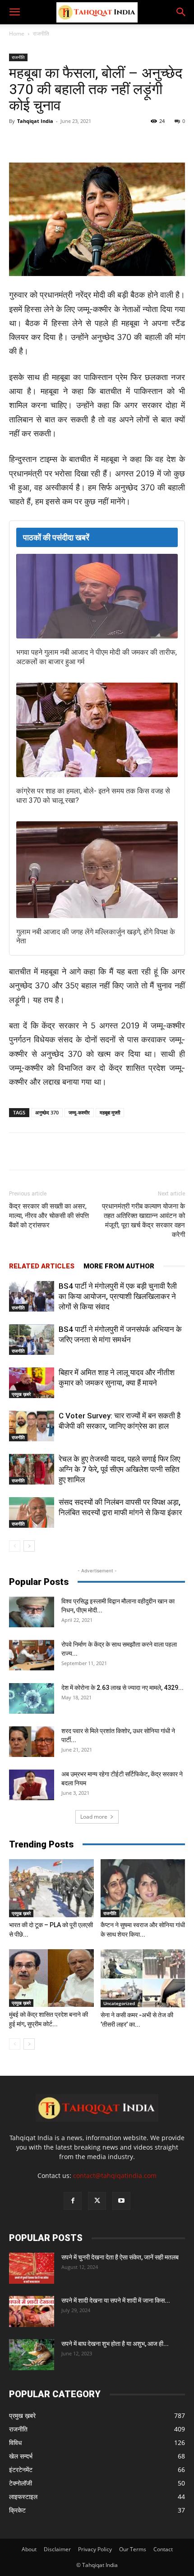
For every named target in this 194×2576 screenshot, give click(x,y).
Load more (94, 1817)
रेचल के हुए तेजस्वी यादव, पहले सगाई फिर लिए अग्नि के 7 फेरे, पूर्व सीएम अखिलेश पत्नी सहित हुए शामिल (119, 1469)
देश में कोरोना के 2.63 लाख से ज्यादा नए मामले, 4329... (122, 1688)
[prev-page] (15, 1546)
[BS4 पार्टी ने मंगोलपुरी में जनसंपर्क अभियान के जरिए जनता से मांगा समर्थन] (32, 1340)
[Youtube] (121, 2201)
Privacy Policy (95, 2549)
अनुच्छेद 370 (47, 1112)
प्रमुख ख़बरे (21, 1394)
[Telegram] (109, 141)
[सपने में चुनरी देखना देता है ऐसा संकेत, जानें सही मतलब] (32, 2268)
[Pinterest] (129, 141)
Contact (163, 2549)
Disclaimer (57, 2549)
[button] (14, 12)
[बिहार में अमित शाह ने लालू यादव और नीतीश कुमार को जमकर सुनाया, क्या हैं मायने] (32, 1383)
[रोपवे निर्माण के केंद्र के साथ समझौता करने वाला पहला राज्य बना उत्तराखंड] (32, 1655)
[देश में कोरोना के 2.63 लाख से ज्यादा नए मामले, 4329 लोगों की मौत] (32, 1699)
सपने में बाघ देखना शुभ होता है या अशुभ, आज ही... (115, 2344)
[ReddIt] (150, 141)
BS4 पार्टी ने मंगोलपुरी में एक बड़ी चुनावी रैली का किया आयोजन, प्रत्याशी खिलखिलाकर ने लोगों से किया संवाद (118, 1296)
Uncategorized (119, 2003)
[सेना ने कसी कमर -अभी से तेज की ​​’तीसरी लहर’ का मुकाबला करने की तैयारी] (143, 1978)
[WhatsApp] (88, 141)
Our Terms (133, 2549)
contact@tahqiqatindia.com (115, 2175)
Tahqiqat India (35, 121)
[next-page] (29, 1546)
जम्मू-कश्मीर (79, 1112)
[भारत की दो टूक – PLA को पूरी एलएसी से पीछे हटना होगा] (51, 1888)
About (29, 2549)
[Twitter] (67, 141)
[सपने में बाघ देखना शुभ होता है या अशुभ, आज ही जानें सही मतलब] (32, 2355)
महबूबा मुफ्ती (110, 1112)
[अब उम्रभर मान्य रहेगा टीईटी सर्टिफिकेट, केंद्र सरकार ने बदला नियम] (32, 1785)
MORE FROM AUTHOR (119, 1266)
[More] (171, 141)
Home (17, 34)
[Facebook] (46, 141)
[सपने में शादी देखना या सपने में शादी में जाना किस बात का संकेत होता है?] (32, 2311)
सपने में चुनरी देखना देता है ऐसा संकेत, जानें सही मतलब (120, 2257)
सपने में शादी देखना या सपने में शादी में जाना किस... (116, 2300)
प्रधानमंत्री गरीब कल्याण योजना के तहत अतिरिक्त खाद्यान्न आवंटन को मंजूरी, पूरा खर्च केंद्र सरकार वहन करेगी (143, 1220)
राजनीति (41, 34)
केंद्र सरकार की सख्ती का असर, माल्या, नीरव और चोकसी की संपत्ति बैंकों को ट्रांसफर (49, 1216)
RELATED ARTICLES (42, 1266)
